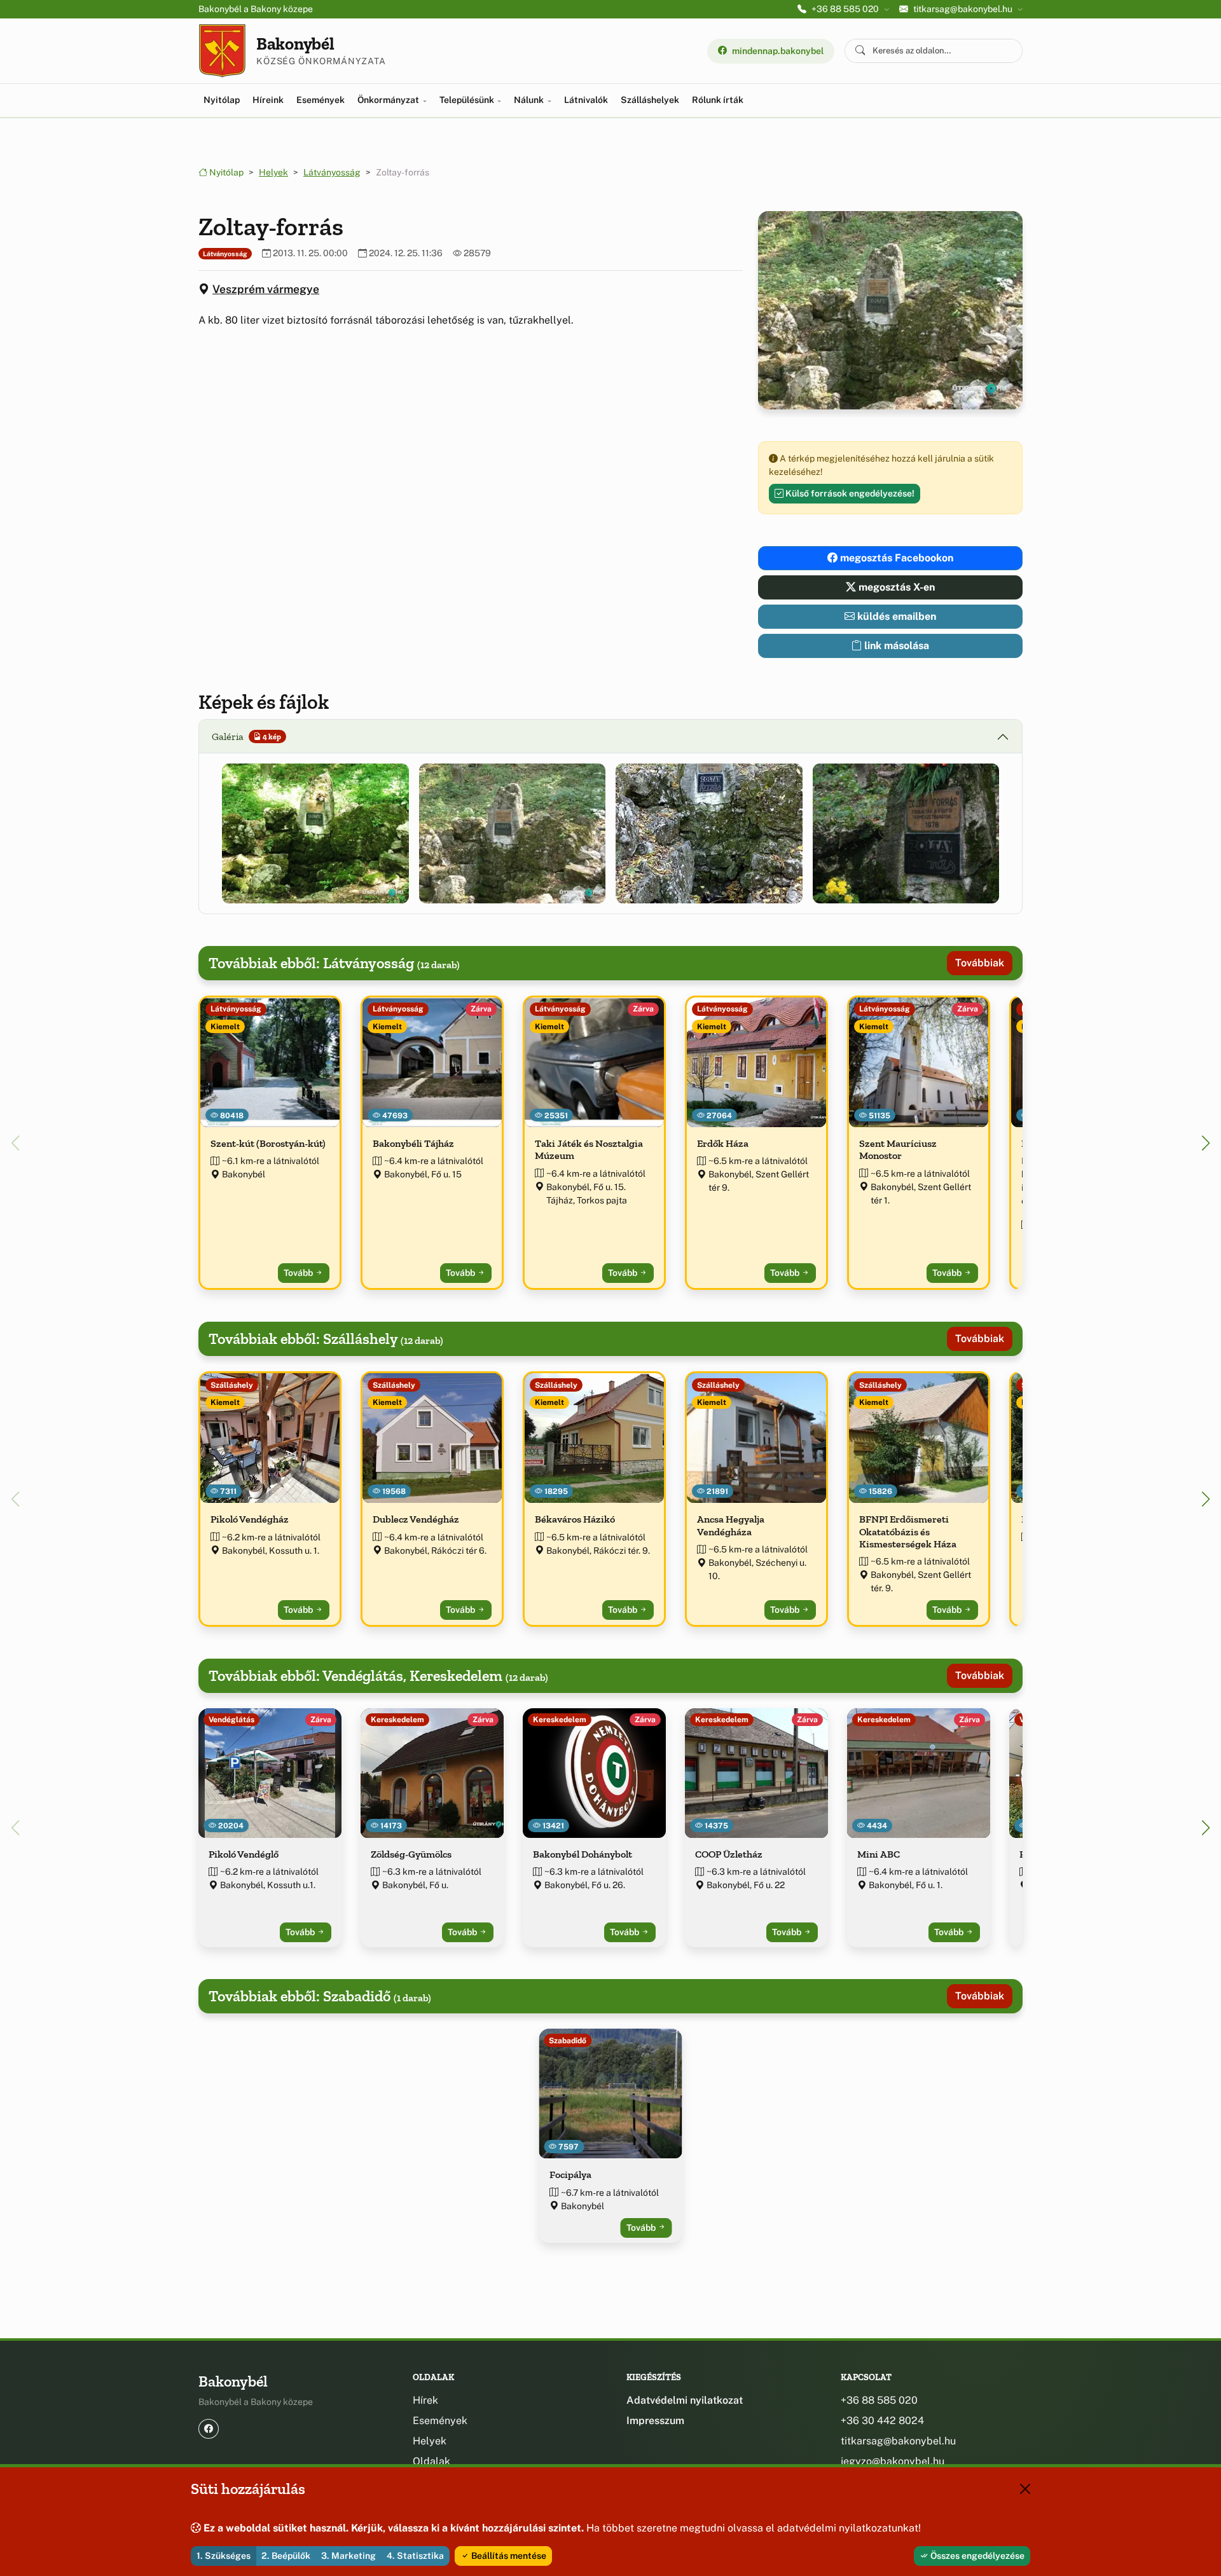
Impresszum (655, 2421)
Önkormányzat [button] (389, 100)
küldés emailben (895, 616)
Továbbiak (980, 963)
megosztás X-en (895, 587)
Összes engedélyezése (976, 2556)
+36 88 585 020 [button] (845, 9)
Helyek (273, 172)
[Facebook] (209, 2429)
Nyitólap (222, 100)
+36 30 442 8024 (882, 2421)
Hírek (425, 2400)
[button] (315, 833)
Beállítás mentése (508, 2556)
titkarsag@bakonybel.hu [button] (963, 9)
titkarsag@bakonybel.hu (898, 2441)
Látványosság (332, 172)
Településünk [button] (468, 100)
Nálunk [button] (530, 100)
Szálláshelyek (650, 100)
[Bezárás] (1025, 2489)
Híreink (268, 100)
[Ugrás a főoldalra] (222, 51)
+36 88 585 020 (879, 2400)
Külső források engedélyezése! (849, 493)
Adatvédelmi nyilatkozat (685, 2400)
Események (321, 100)
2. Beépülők (286, 2556)
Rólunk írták (718, 100)
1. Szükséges (224, 2556)
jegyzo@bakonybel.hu (893, 2461)
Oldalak (431, 2461)
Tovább (299, 1273)
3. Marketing (348, 2556)
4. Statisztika (415, 2556)
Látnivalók (586, 100)
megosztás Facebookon (895, 558)
